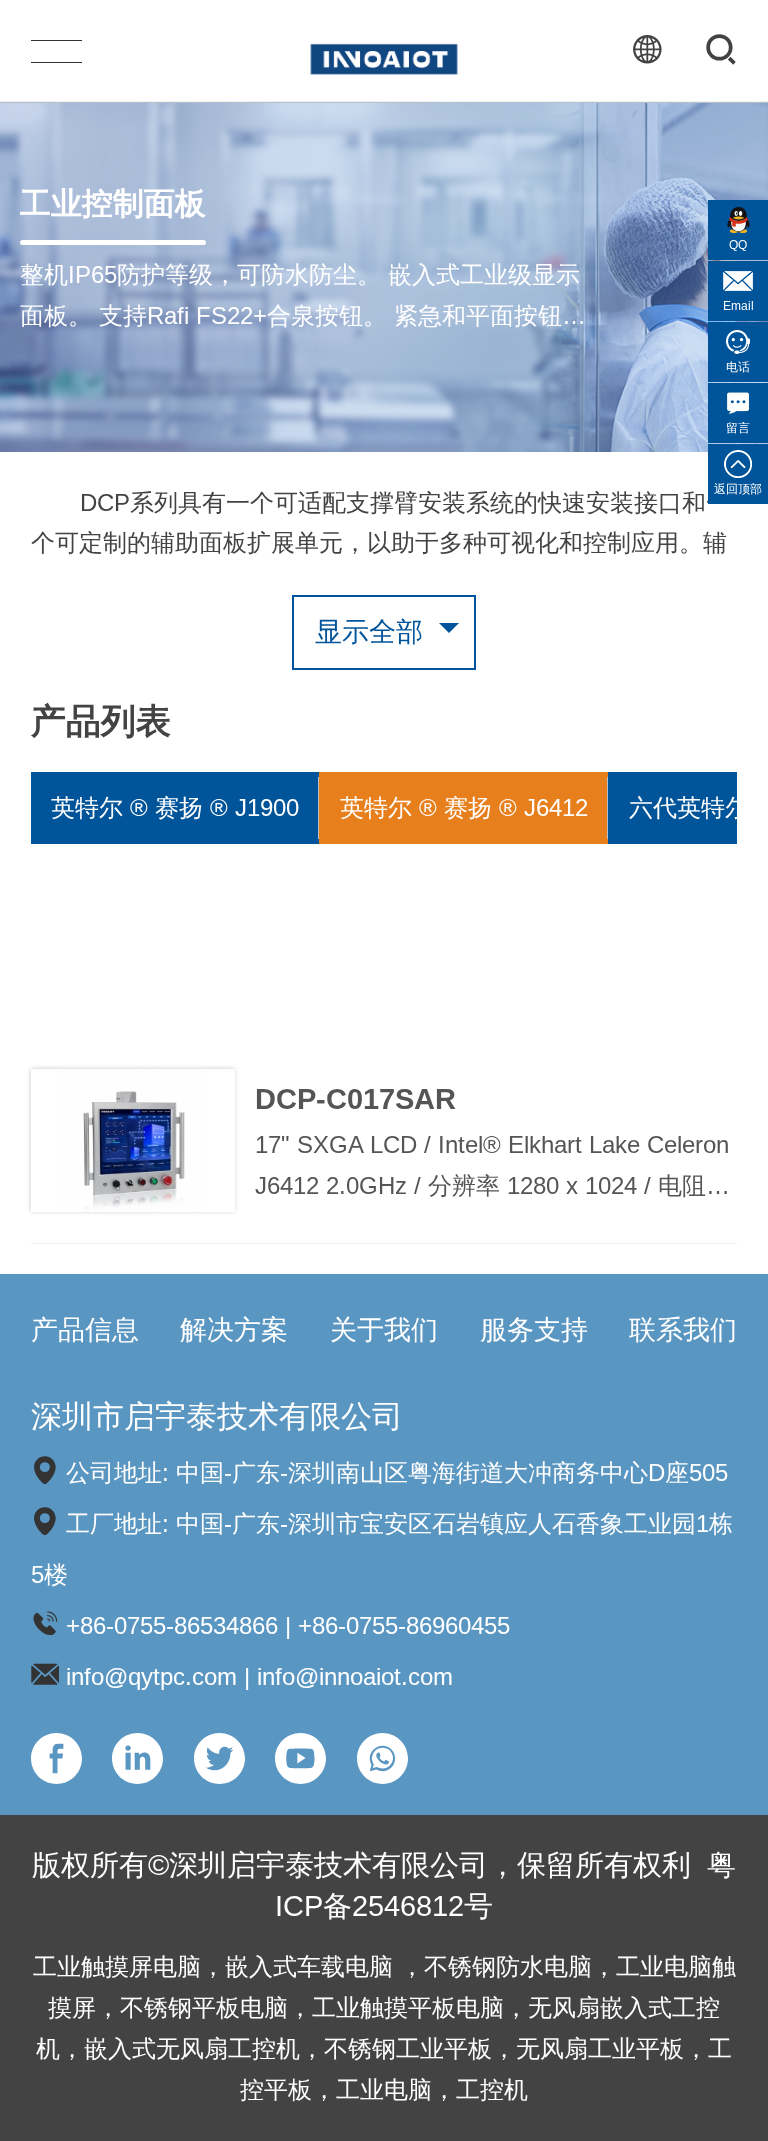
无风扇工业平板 (600, 2048)
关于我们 (384, 1330)
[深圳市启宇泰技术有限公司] (383, 50)
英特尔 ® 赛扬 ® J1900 (175, 807)
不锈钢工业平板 (408, 2048)
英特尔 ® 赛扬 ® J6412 (464, 807)
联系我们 (683, 1330)
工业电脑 (384, 2089)
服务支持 (534, 1330)
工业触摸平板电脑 (408, 2007)
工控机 (492, 2089)
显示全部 (369, 632)
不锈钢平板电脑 (204, 2007)
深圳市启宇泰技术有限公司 (217, 1416)
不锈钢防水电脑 (508, 1966)
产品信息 (85, 1330)
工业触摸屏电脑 (117, 1966)
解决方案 (234, 1330)
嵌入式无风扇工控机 (192, 2048)
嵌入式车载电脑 (312, 1966)
